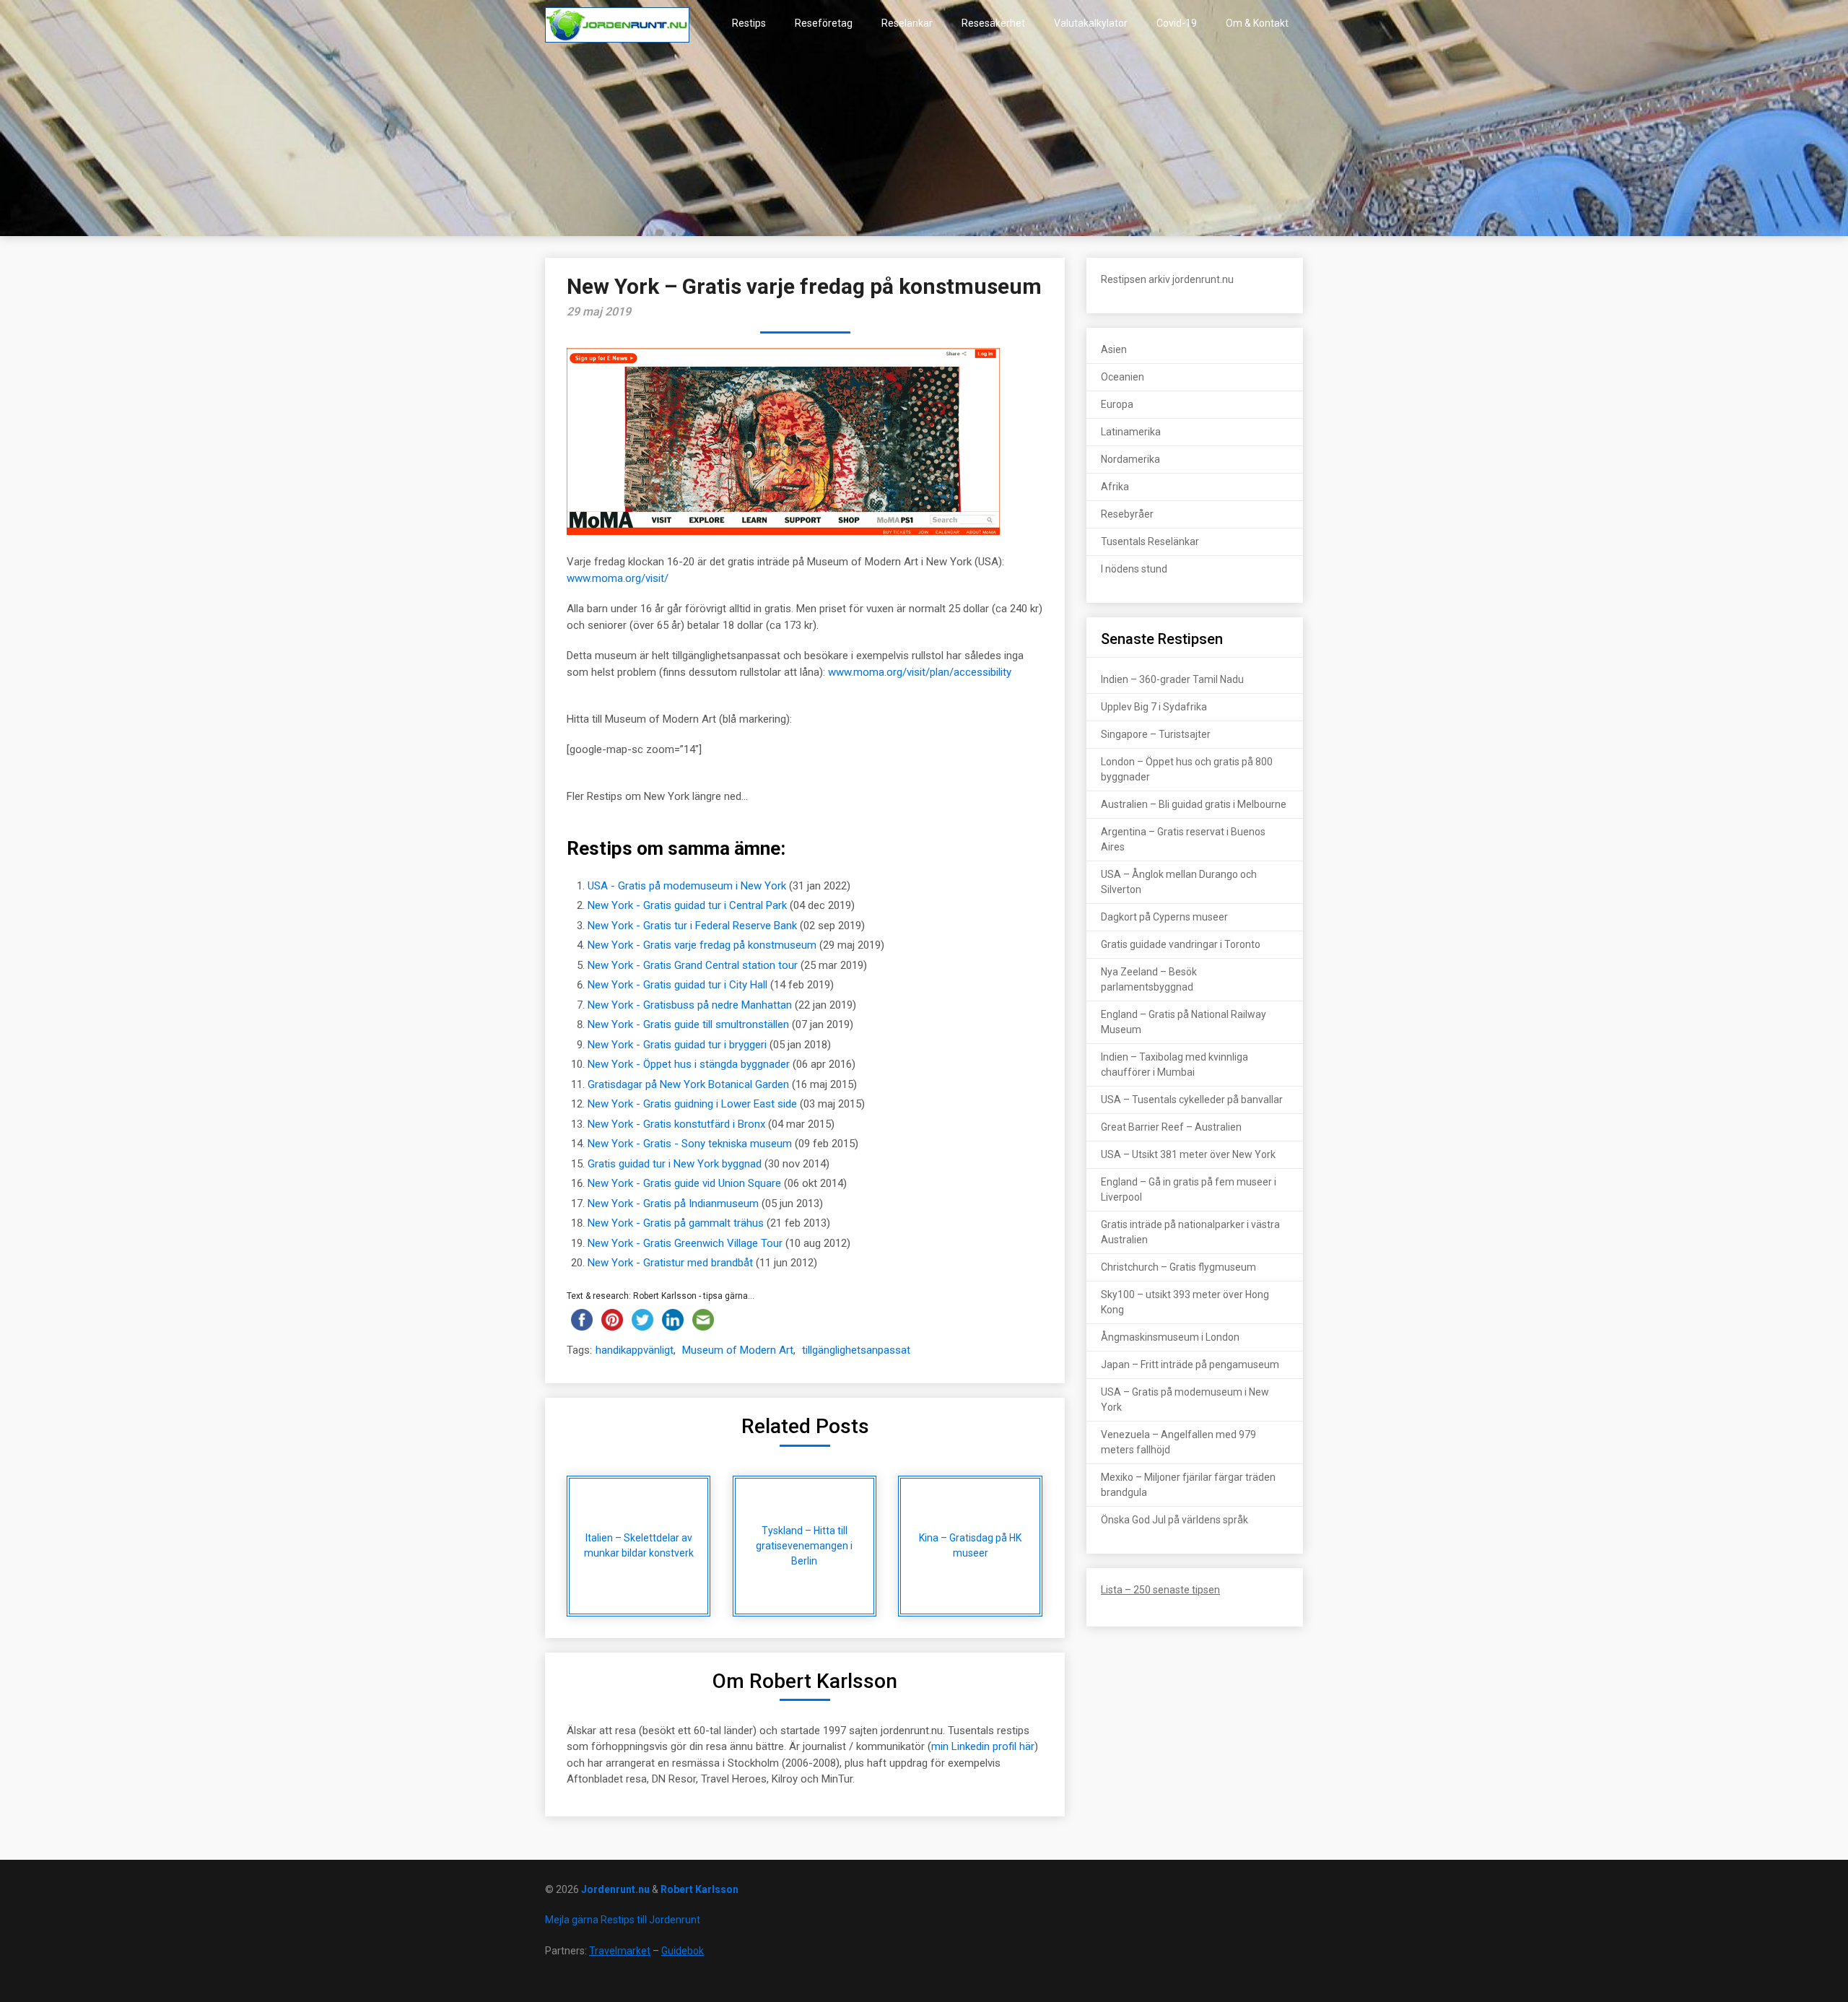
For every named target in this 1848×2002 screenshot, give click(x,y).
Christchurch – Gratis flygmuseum (1178, 1267)
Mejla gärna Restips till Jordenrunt (623, 1920)
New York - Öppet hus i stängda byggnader (689, 1064)
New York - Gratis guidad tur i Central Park (687, 905)
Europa (1117, 404)
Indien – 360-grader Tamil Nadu (1172, 679)
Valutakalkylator (1091, 23)
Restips (749, 23)
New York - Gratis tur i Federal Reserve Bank (692, 926)
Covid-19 (1177, 23)
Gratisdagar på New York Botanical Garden (688, 1084)
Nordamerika (1130, 459)
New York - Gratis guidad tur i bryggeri (677, 1045)
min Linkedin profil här (983, 1746)
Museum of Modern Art (738, 1350)
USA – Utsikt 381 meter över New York (1188, 1154)
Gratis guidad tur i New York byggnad (675, 1164)
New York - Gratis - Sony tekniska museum (690, 1144)
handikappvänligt (635, 1350)
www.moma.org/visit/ (618, 578)
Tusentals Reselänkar (1150, 541)
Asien (1114, 349)
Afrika (1115, 487)
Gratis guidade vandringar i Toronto (1181, 944)
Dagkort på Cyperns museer (1164, 917)
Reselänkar (907, 23)
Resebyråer (1127, 514)
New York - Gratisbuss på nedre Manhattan (690, 1005)
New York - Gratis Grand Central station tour (693, 965)
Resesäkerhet (993, 23)
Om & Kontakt (1257, 23)
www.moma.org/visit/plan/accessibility (920, 672)
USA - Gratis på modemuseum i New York (687, 886)
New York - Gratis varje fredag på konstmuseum (702, 945)
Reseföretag (824, 23)
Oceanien (1123, 377)
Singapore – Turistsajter (1156, 734)
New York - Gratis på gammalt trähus (676, 1223)
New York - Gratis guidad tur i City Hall (677, 985)
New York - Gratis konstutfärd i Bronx (676, 1124)
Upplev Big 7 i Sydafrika (1154, 707)
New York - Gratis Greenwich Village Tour (685, 1243)
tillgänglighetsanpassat (856, 1350)
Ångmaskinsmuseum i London (1170, 1337)
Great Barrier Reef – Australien (1171, 1127)
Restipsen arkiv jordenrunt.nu (1167, 279)
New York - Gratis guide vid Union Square (684, 1183)
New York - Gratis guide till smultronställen (688, 1024)
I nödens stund (1134, 569)
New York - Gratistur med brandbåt (670, 1263)
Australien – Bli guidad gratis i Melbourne (1194, 804)
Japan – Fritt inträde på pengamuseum (1190, 1365)
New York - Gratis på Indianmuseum (673, 1204)
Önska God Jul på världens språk (1174, 1520)
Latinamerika (1131, 432)
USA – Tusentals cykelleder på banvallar (1192, 1100)
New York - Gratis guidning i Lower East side (692, 1104)
